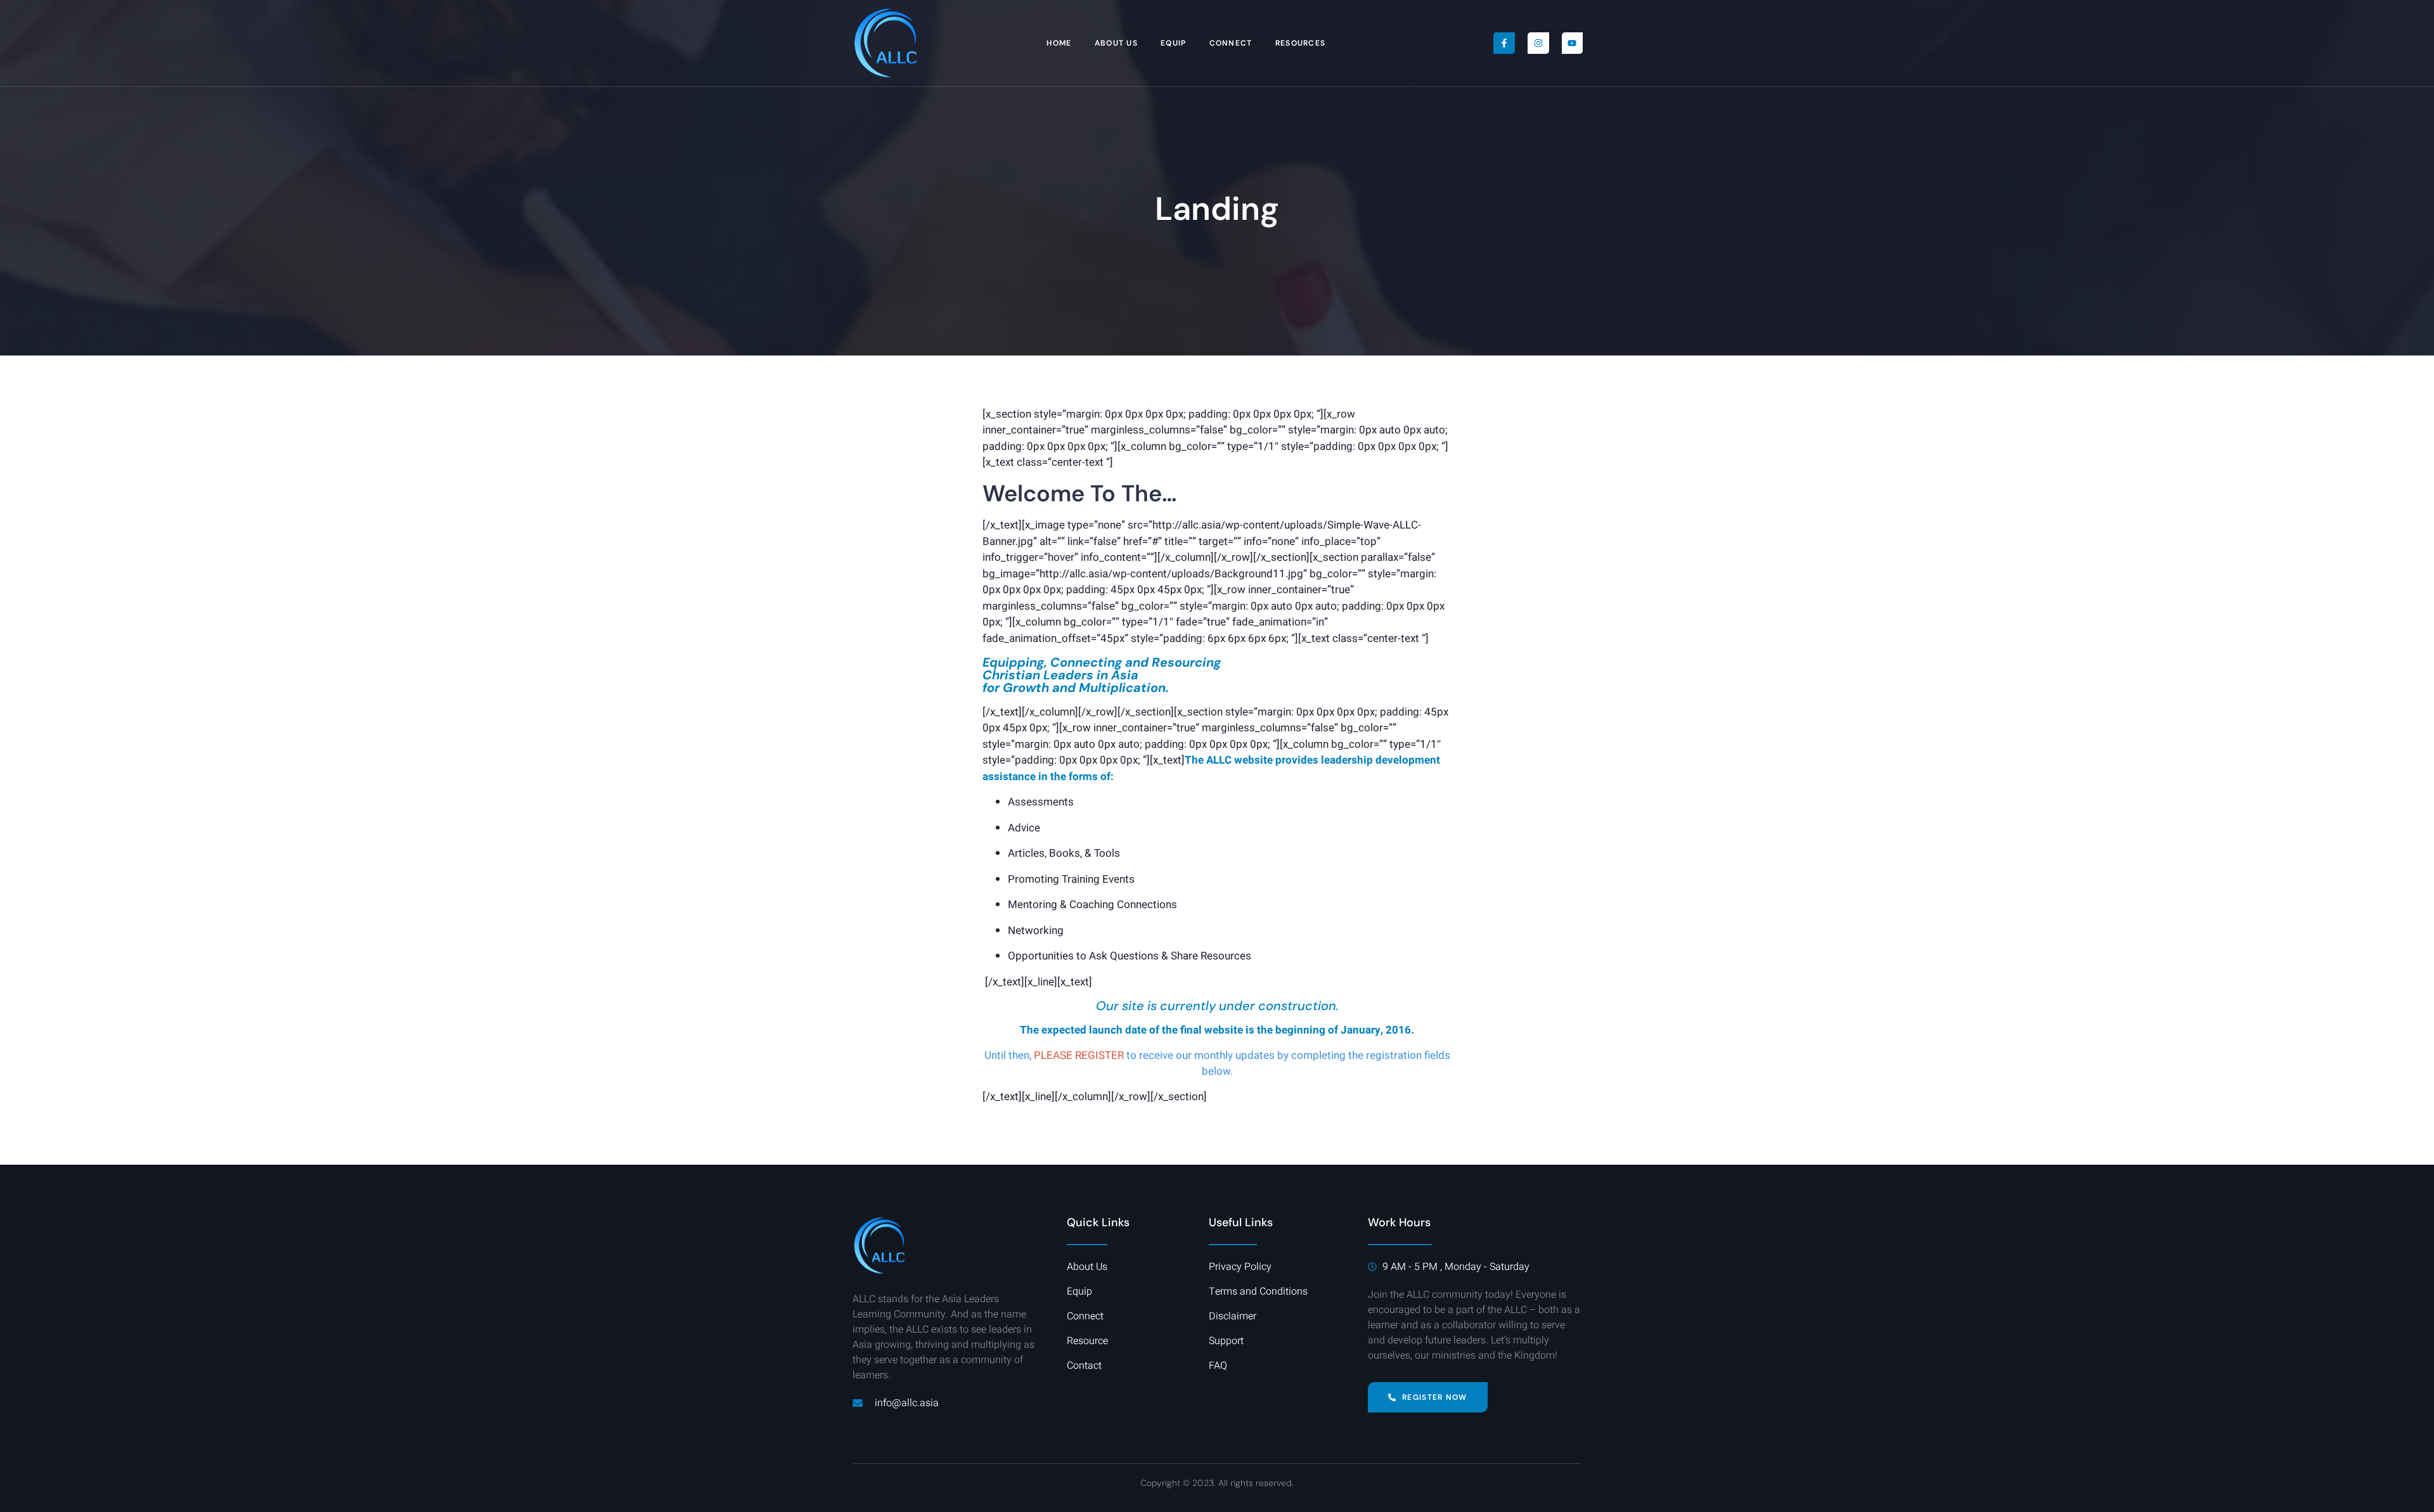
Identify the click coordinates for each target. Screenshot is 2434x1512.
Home (1059, 43)
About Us (1116, 43)
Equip (1174, 43)
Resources (1301, 43)
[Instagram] (1538, 43)
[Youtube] (1573, 43)
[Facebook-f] (1504, 43)
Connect (1231, 43)
